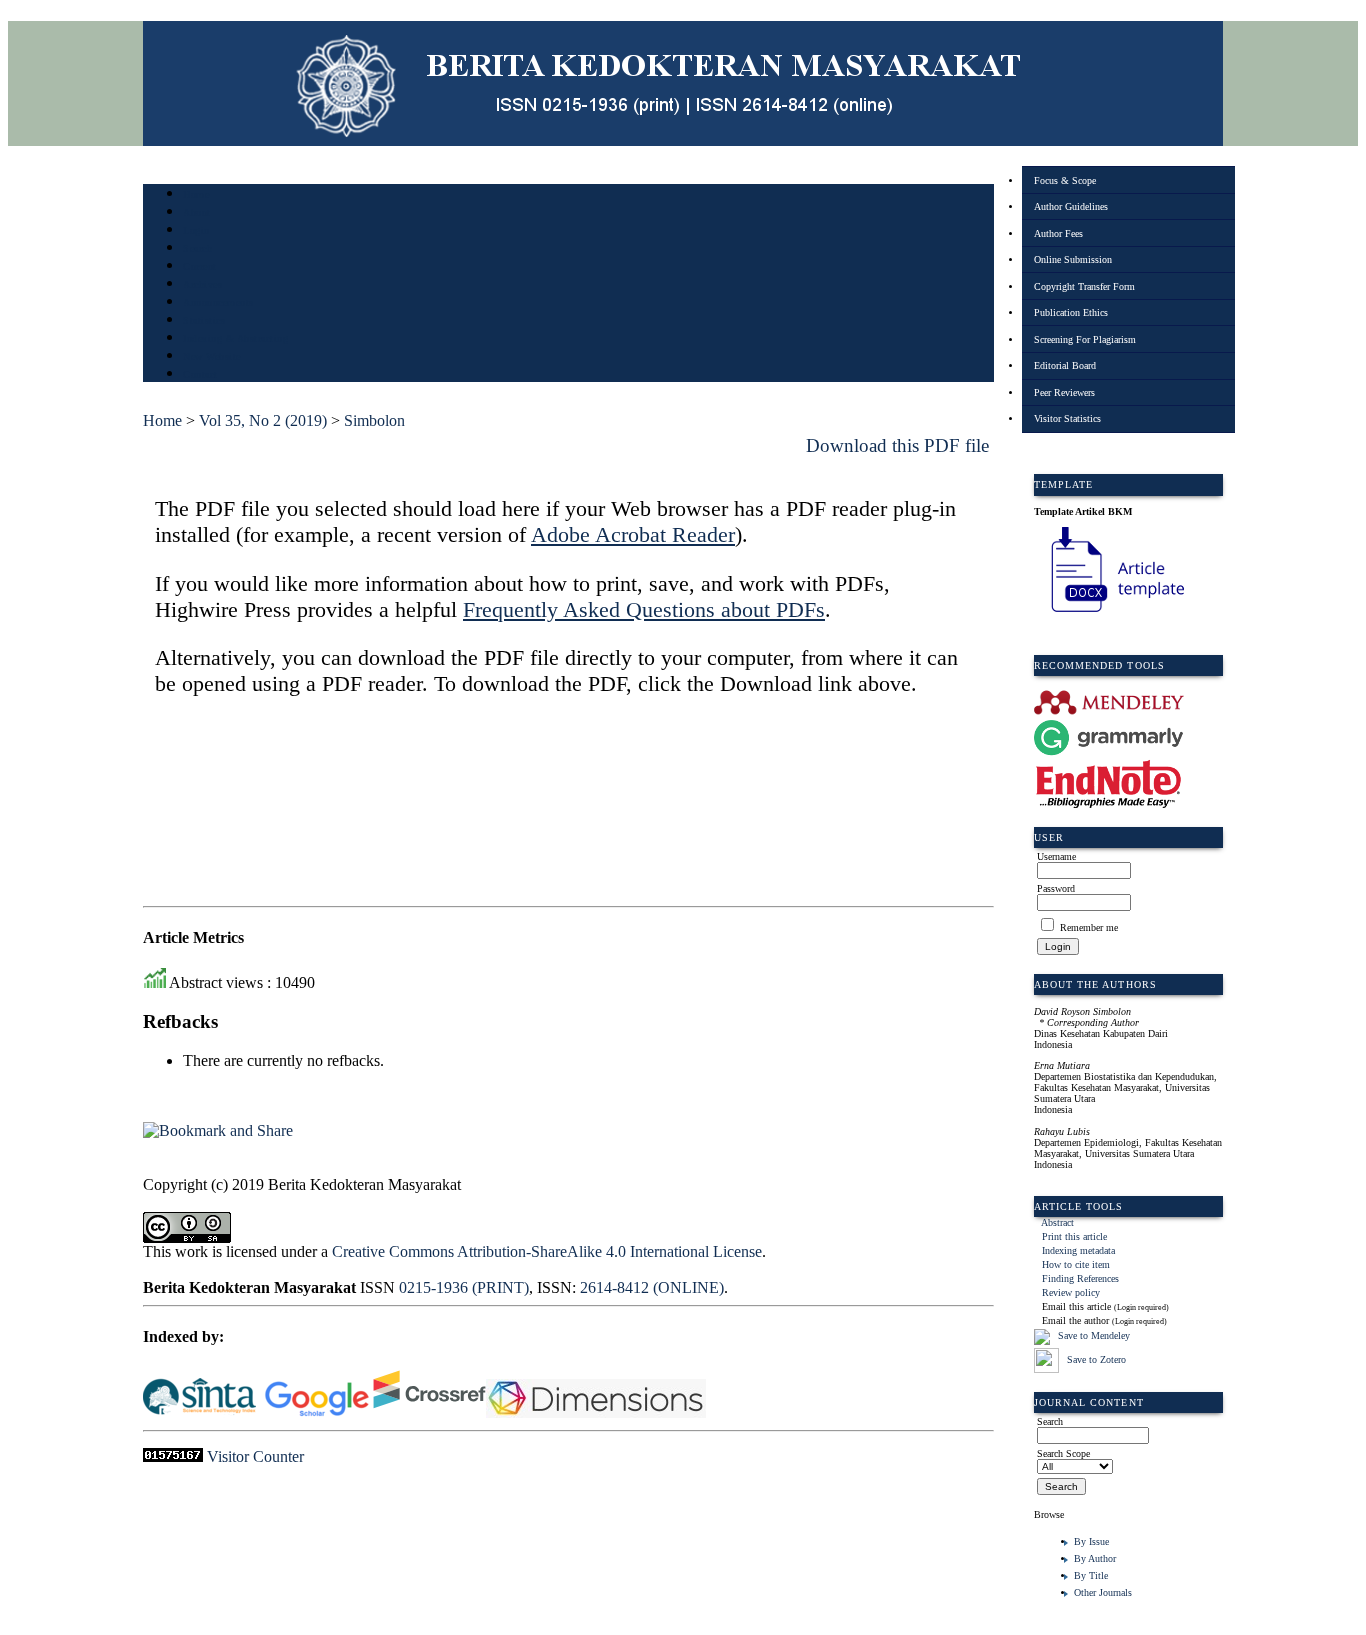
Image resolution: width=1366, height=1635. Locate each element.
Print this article (1074, 1236)
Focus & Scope (1065, 180)
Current (200, 266)
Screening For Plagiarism (1085, 339)
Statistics (204, 320)
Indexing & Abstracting (235, 338)
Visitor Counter (255, 1456)
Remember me (1089, 927)
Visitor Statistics (1067, 418)
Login (196, 230)
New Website (212, 356)
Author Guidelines (1071, 206)
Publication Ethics (1071, 312)
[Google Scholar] (316, 1412)
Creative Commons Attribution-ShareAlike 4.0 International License (547, 1251)
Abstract (1057, 1222)
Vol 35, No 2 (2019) (263, 420)
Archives (202, 284)
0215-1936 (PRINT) (464, 1287)
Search (197, 248)
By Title (1091, 1575)
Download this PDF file (897, 445)
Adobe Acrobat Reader (633, 534)
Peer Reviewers (1064, 392)
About (197, 212)
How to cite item (1076, 1264)
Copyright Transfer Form (1084, 286)
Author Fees (1058, 233)
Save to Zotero (1095, 1359)
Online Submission (1073, 259)
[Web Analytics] (173, 1456)
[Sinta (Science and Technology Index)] (199, 1412)
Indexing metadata (1078, 1250)
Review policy (1071, 1292)
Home (196, 194)
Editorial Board (1065, 365)
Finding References (1080, 1278)
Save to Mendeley (1094, 1335)
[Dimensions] (598, 1412)
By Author (1095, 1558)
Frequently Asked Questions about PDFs (644, 609)
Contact (200, 374)
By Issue (1091, 1541)
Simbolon (374, 420)
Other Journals (1103, 1592)
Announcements (218, 302)
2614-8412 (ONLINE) (652, 1287)
